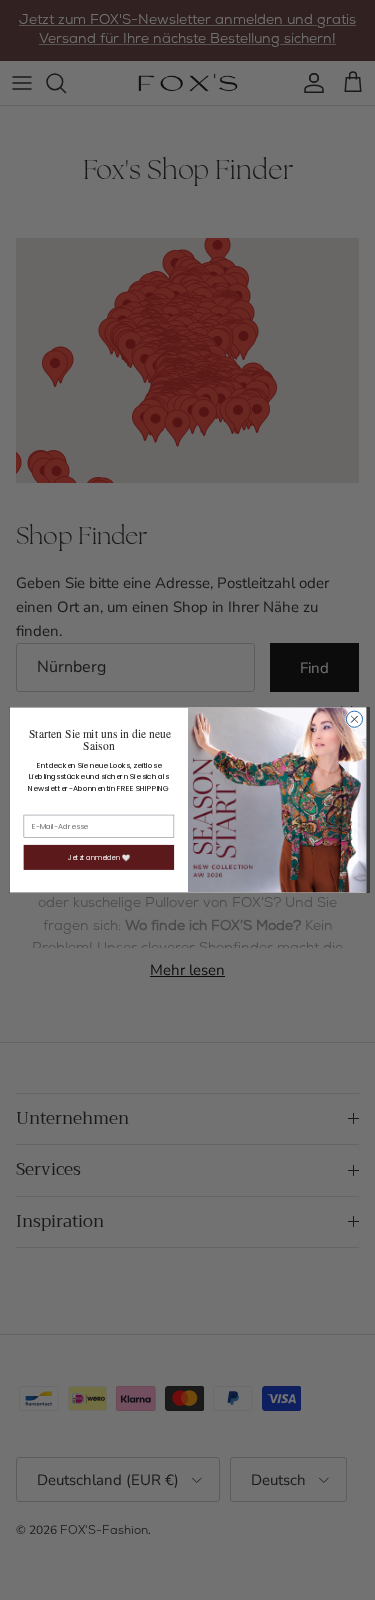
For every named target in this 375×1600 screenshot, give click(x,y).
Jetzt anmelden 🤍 (98, 857)
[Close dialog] (354, 719)
